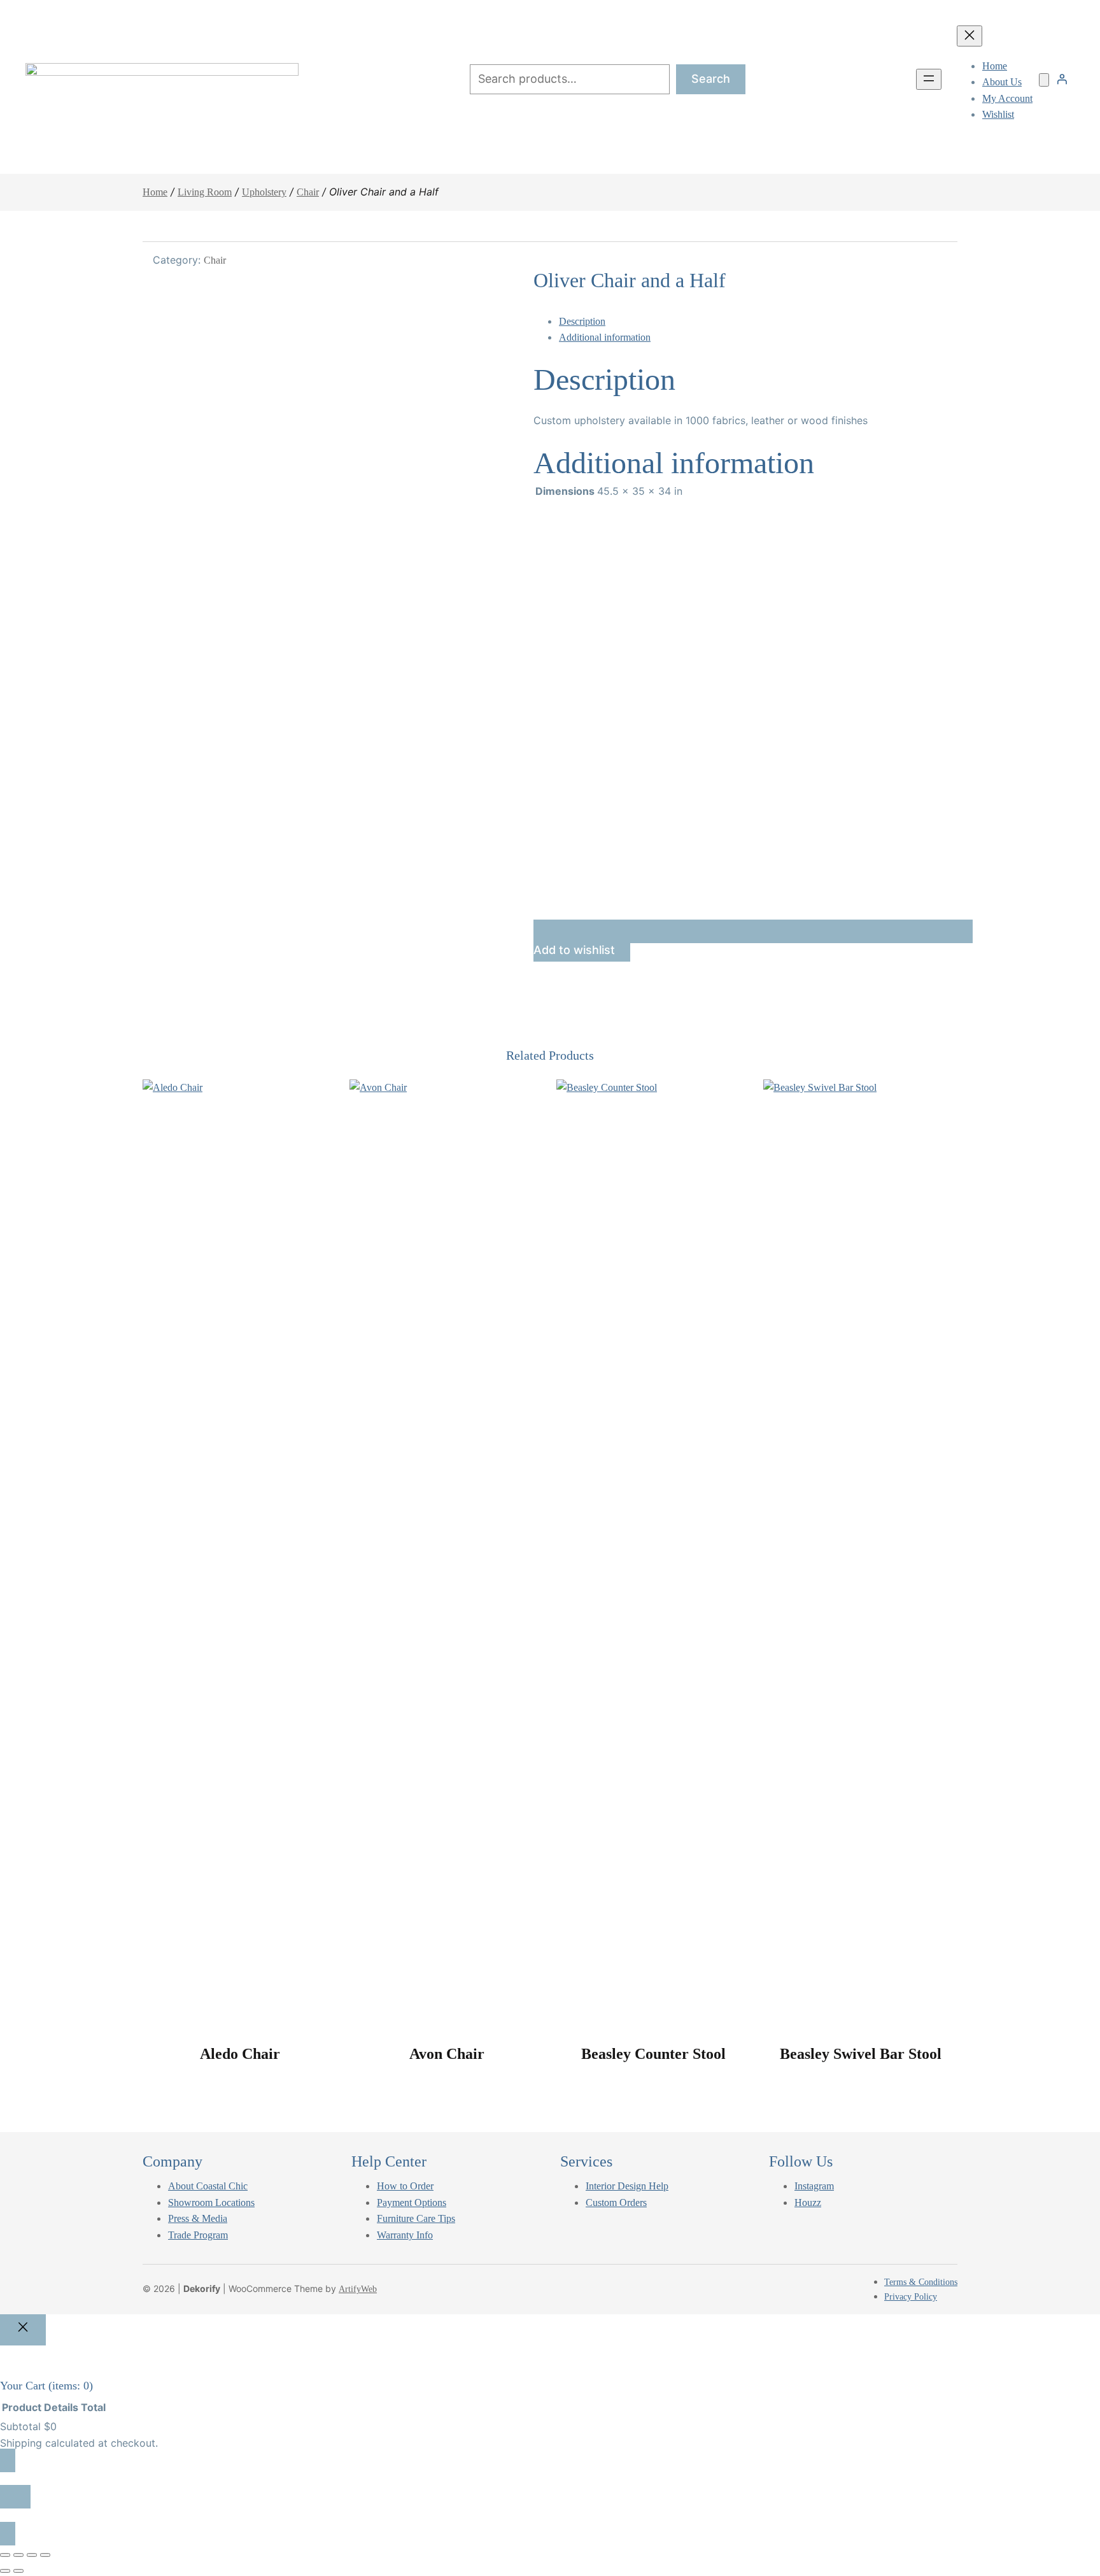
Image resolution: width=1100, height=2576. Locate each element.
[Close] (23, 2330)
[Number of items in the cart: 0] (1044, 80)
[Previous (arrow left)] (5, 2571)
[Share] (32, 2555)
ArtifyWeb (358, 2289)
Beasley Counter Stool (653, 2054)
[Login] (1062, 79)
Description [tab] (582, 321)
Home (155, 192)
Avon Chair (447, 2054)
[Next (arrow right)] (18, 2571)
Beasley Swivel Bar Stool (861, 2054)
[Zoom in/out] (5, 2555)
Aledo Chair (240, 2054)
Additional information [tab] (605, 337)
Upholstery (264, 192)
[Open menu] (929, 79)
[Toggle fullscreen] (18, 2555)
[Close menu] (970, 36)
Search (711, 79)
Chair (308, 192)
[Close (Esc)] (45, 2555)
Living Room (205, 192)
